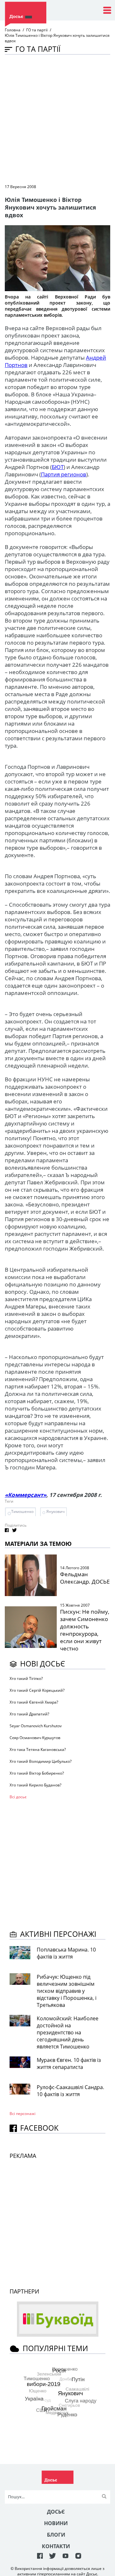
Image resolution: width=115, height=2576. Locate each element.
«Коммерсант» (26, 1495)
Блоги (56, 2535)
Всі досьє (18, 1797)
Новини (56, 2523)
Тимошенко (22, 1511)
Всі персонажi (23, 2114)
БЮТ (58, 467)
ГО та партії (37, 30)
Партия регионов (64, 474)
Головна (13, 30)
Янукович (55, 1511)
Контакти (56, 2546)
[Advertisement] (57, 119)
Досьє (56, 2512)
